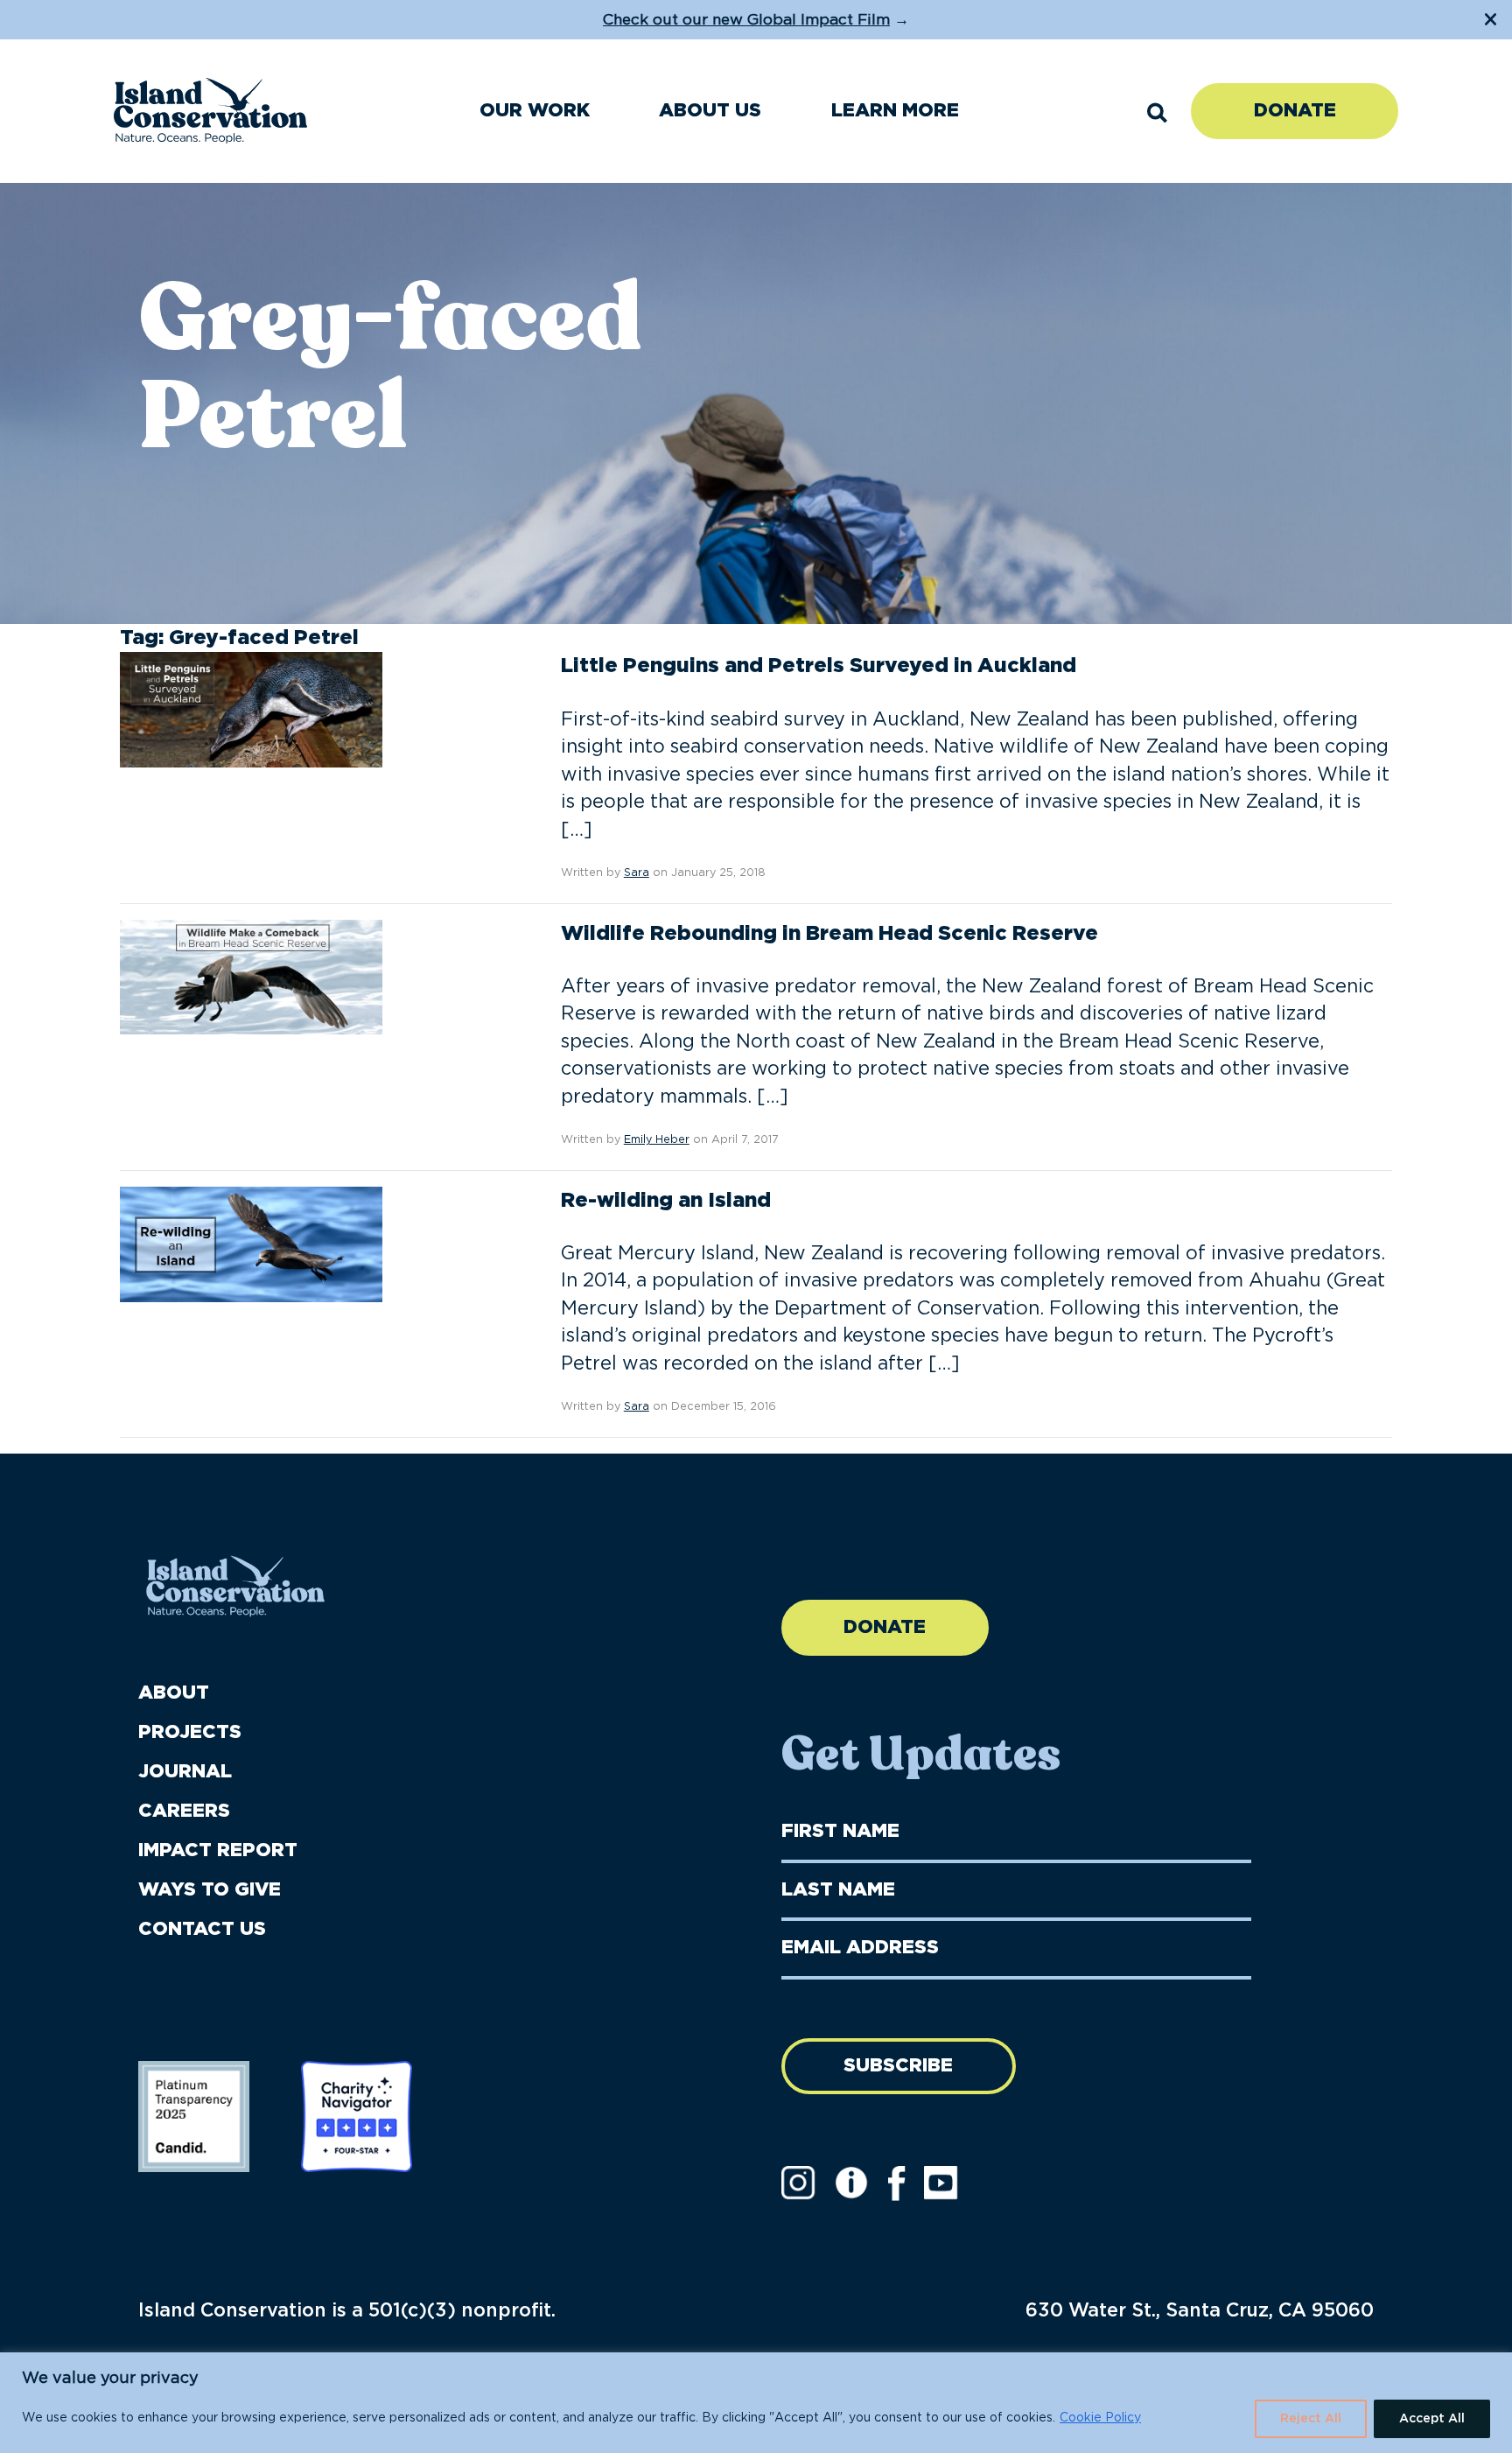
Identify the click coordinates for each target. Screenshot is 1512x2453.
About (174, 1693)
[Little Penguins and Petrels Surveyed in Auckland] (251, 710)
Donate (1295, 111)
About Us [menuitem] (710, 111)
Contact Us (202, 1929)
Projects (190, 1732)
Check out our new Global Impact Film (746, 20)
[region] (756, 2403)
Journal (185, 1772)
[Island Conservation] (210, 111)
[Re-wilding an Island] (251, 1244)
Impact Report (218, 1850)
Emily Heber (657, 1140)
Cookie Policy (1100, 2418)
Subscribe (898, 2066)
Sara (637, 873)
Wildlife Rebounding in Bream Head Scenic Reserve (829, 934)
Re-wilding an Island (666, 1201)
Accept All (1432, 2419)
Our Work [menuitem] (535, 111)
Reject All (1311, 2419)
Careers (184, 1811)
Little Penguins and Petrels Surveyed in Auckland (819, 666)
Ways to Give (210, 1890)
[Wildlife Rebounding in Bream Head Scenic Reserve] (251, 977)
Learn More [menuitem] (895, 111)
